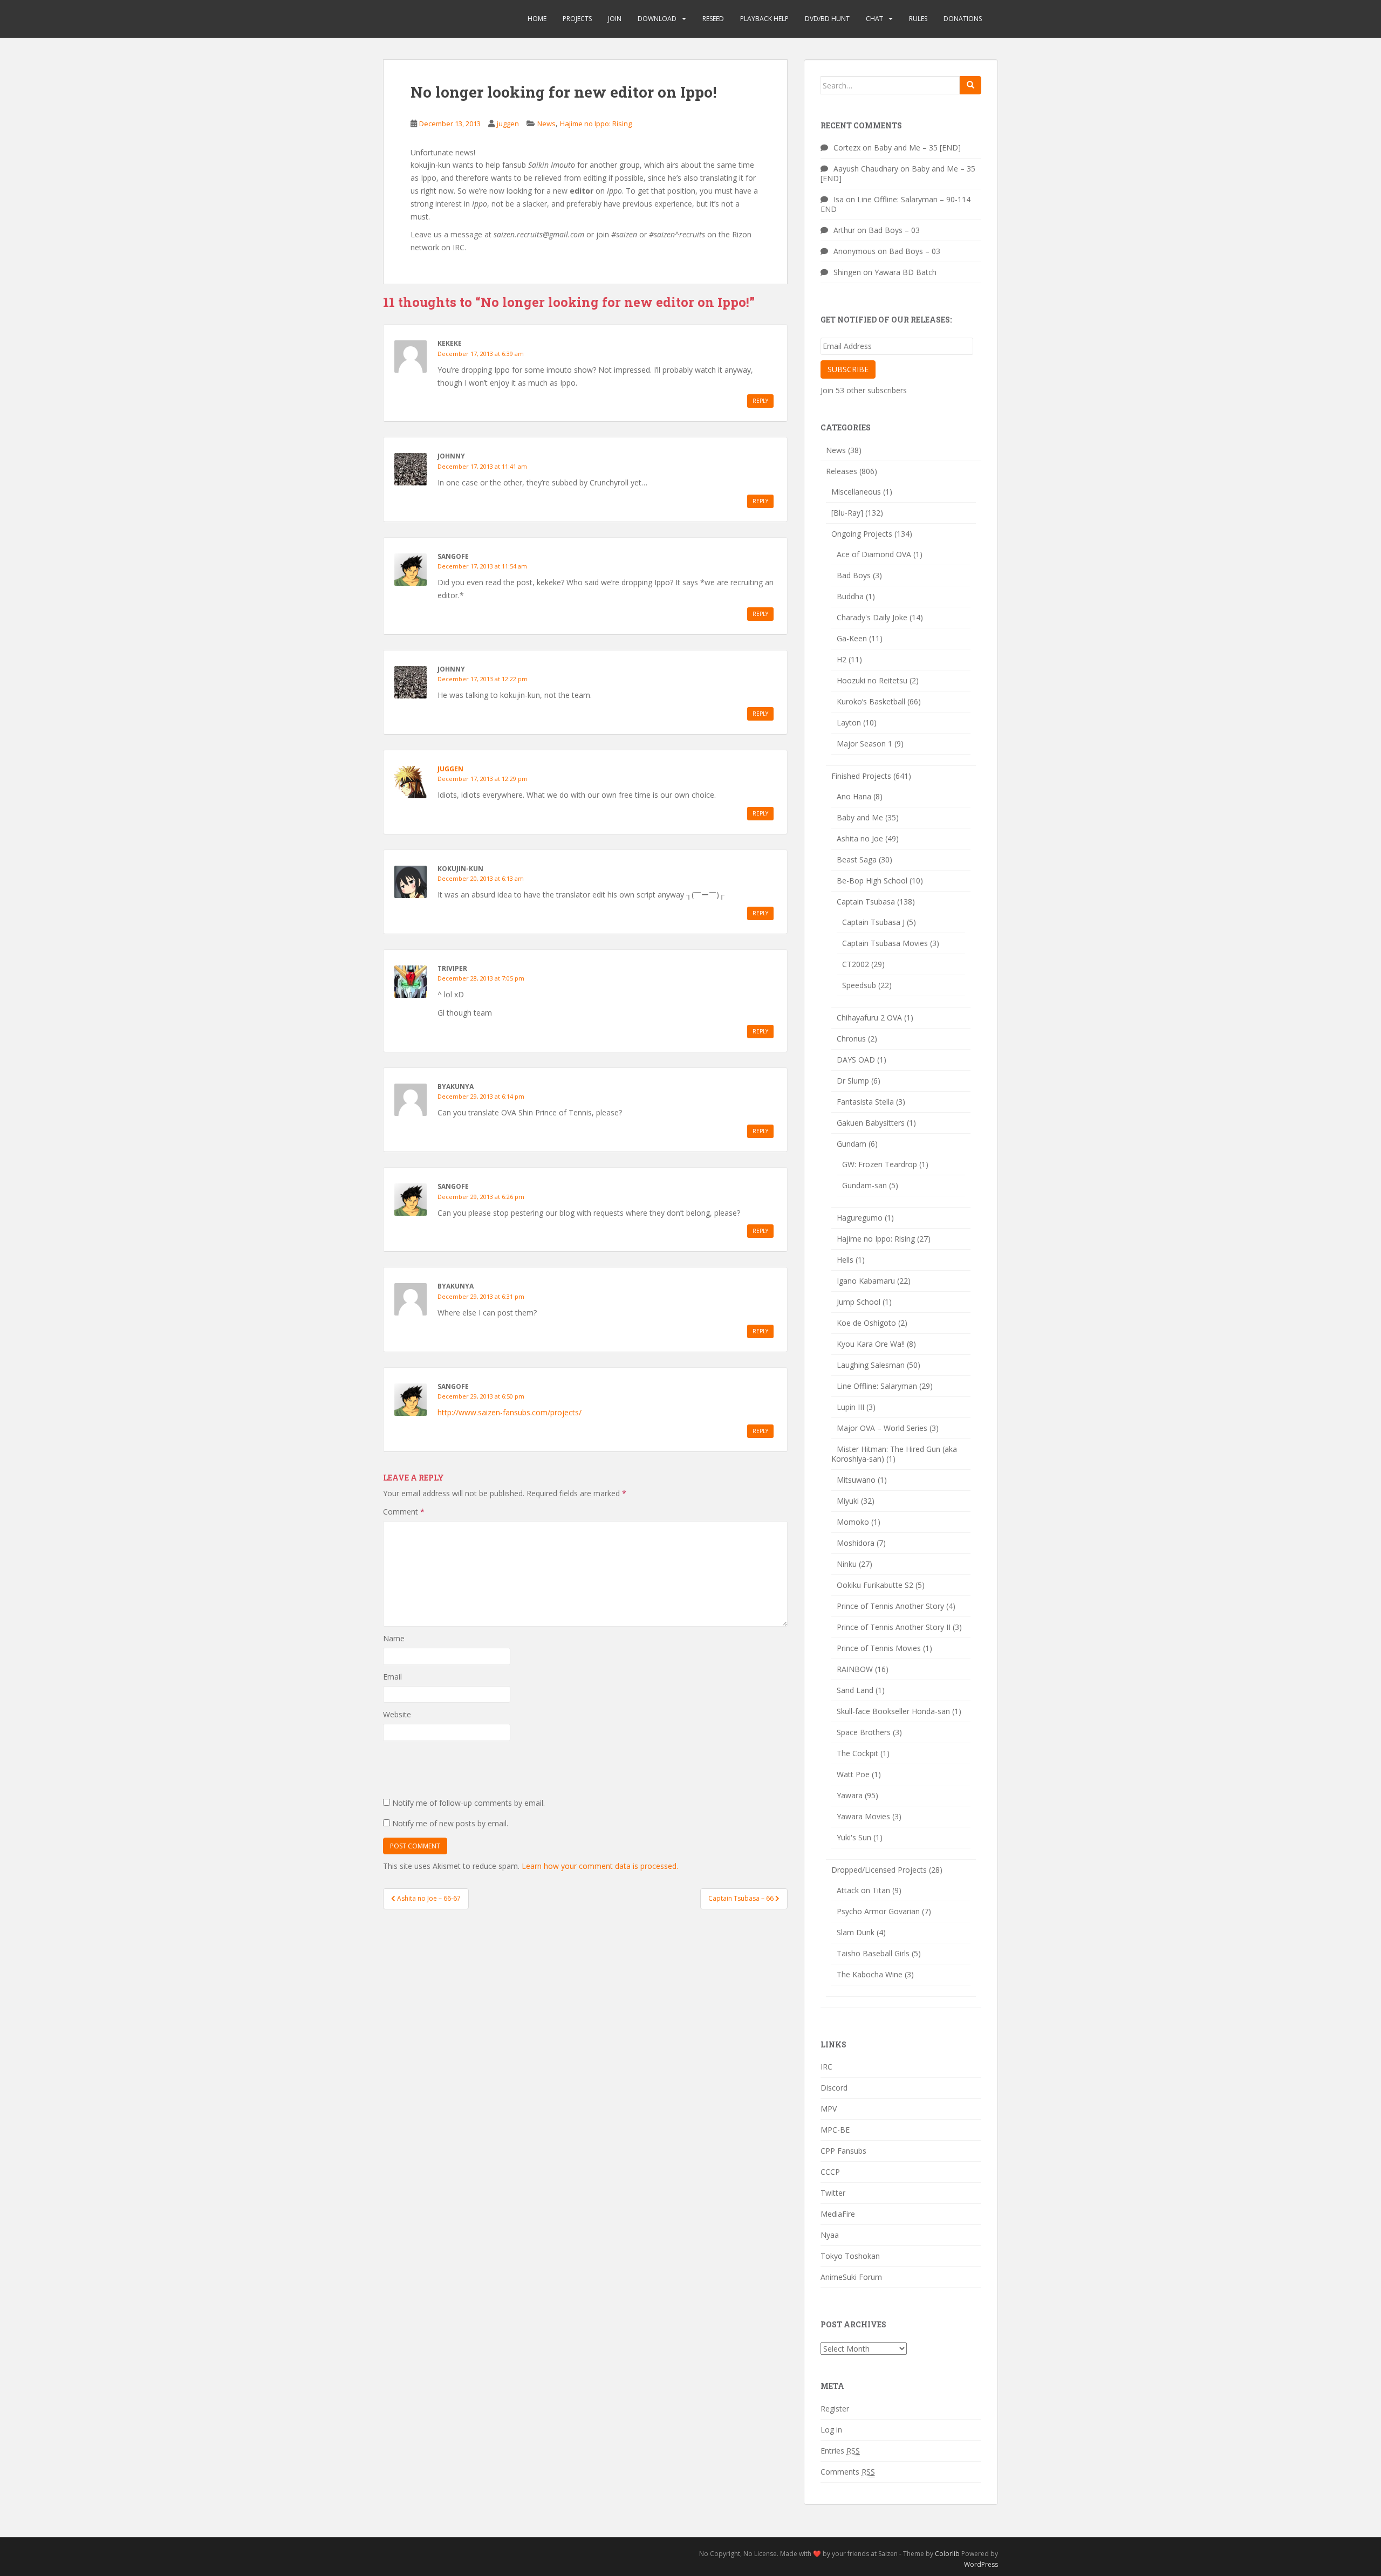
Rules (918, 19)
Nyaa (830, 2235)
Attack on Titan (863, 1890)
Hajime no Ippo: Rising (596, 124)
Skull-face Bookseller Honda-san (893, 1711)
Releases (842, 471)
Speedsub (859, 985)
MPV (829, 2109)
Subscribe (848, 369)
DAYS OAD (856, 1060)
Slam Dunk (856, 1932)
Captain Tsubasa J (873, 922)
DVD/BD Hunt (827, 19)
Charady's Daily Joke (872, 617)
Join (615, 19)
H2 (842, 659)
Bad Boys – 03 (894, 230)
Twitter (833, 2193)
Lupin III (850, 1407)
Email (392, 1677)
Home (537, 19)
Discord (834, 2088)
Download (657, 19)
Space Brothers (864, 1732)
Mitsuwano (856, 1480)
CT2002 (856, 964)
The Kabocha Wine (870, 1974)
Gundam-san (864, 1185)
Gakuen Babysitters (871, 1123)
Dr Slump (853, 1081)
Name (394, 1638)
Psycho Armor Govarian (878, 1911)
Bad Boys (854, 575)
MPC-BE (835, 2130)
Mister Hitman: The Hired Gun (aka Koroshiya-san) (894, 1454)
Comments (848, 2472)
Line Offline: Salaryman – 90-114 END (895, 204)
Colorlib (947, 2554)
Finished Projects (861, 776)
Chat (874, 19)
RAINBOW (855, 1669)
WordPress (981, 2564)
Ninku (847, 1564)
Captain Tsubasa (866, 902)
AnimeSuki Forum (851, 2277)
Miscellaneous (856, 492)
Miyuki (848, 1501)
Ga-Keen (852, 638)
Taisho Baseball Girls (873, 1953)
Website (397, 1714)
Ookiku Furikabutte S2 (875, 1585)
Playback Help (764, 19)
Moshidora (856, 1543)
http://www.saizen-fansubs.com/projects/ (510, 1412)
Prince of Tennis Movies (879, 1648)
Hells (845, 1260)
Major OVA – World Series (882, 1428)
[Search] (970, 85)
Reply (760, 401)
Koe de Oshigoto (866, 1323)
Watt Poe (853, 1774)
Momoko (853, 1522)
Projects (577, 19)
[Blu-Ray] (847, 513)
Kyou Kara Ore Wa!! (871, 1344)
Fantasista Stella (865, 1102)
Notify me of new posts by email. (450, 1823)
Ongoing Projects (862, 534)
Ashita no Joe (860, 838)
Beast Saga (857, 859)
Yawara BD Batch (905, 272)
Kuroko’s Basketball (871, 701)
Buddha (850, 596)
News (546, 124)
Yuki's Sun (854, 1837)
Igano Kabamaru (866, 1281)
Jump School (859, 1302)
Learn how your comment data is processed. (600, 1866)
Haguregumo (860, 1218)
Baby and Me (860, 817)
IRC (826, 2067)
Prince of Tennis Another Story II (894, 1627)
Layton (849, 722)
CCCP (830, 2172)
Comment (404, 1512)
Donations (963, 19)
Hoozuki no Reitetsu (872, 680)
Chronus (851, 1039)
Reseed (713, 19)
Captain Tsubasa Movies (885, 943)
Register (835, 2409)
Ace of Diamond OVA (874, 554)
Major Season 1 (864, 744)
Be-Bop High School (872, 881)
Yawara (850, 1795)
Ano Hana (854, 796)
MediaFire (838, 2214)
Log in (831, 2430)
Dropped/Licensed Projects (879, 1870)
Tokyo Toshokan (850, 2256)
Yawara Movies (863, 1816)
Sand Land (855, 1690)
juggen (508, 124)
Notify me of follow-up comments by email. (469, 1803)
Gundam (852, 1144)
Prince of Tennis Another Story (890, 1606)
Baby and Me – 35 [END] (917, 148)
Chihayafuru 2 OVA (869, 1018)
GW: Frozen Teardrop (880, 1164)
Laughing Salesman (871, 1365)
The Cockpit (857, 1753)
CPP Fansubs (843, 2151)
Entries (840, 2451)
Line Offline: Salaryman (877, 1386)
